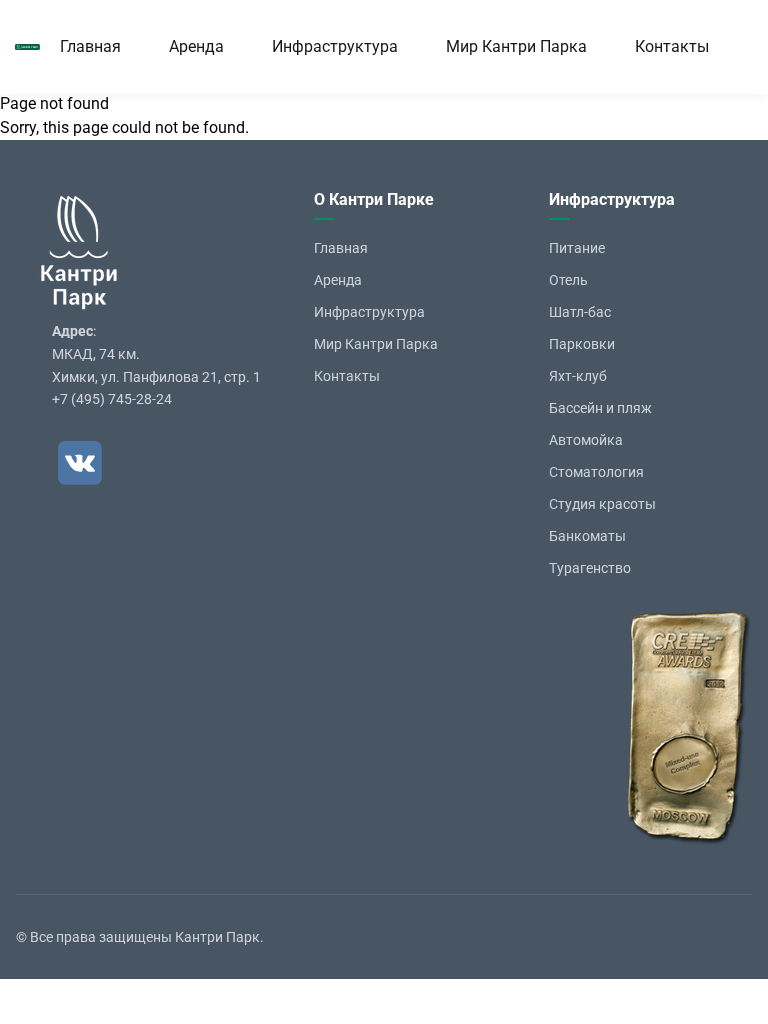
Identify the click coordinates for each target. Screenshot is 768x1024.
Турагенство (590, 568)
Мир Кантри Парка (516, 46)
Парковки (582, 344)
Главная (90, 46)
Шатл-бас (580, 312)
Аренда (196, 46)
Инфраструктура (335, 46)
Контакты (672, 46)
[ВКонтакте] (80, 463)
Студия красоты (602, 504)
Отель (568, 280)
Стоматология (596, 472)
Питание (577, 248)
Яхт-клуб (578, 376)
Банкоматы (587, 536)
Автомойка (586, 440)
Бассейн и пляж (600, 408)
